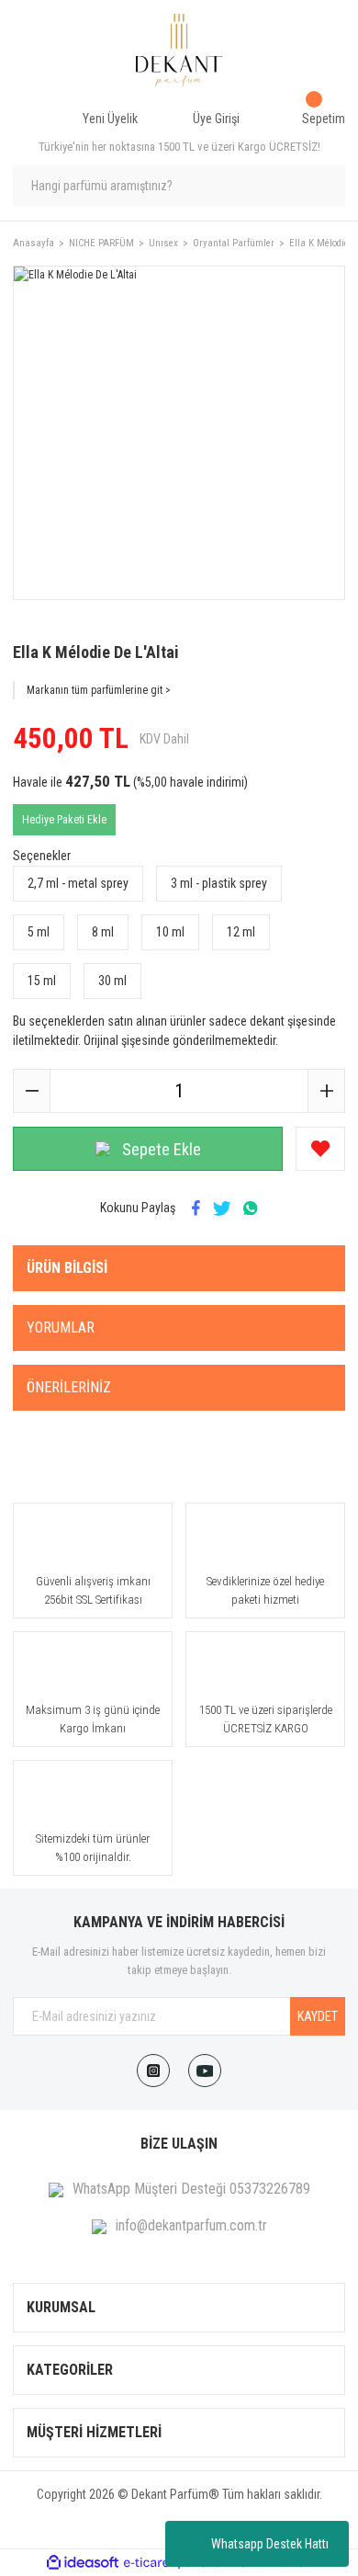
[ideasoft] (83, 2563)
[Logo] (179, 51)
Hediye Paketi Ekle (64, 820)
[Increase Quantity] (326, 1091)
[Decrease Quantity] (32, 1091)
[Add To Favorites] (320, 1149)
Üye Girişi (216, 119)
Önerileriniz (69, 1387)
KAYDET (318, 2016)
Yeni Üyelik (110, 119)
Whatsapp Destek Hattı (270, 2544)
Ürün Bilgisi (67, 1268)
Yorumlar (61, 1328)
